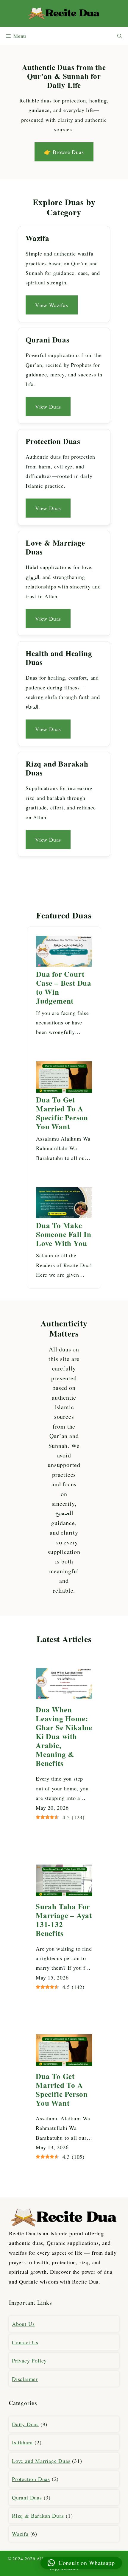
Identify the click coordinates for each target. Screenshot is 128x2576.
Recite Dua (85, 2281)
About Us (23, 2324)
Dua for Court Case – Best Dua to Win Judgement (64, 988)
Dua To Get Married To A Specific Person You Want (62, 1113)
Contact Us (25, 2342)
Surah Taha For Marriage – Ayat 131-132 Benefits (64, 1920)
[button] (120, 36)
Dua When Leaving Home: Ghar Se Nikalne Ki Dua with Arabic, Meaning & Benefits (64, 1736)
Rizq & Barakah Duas (38, 2516)
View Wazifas (52, 305)
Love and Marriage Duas (41, 2461)
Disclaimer (25, 2379)
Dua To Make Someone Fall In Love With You (64, 1234)
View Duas (48, 407)
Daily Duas (25, 2424)
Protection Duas (31, 2479)
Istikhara (22, 2442)
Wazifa (20, 2534)
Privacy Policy (29, 2360)
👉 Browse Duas (64, 152)
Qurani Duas (27, 2497)
